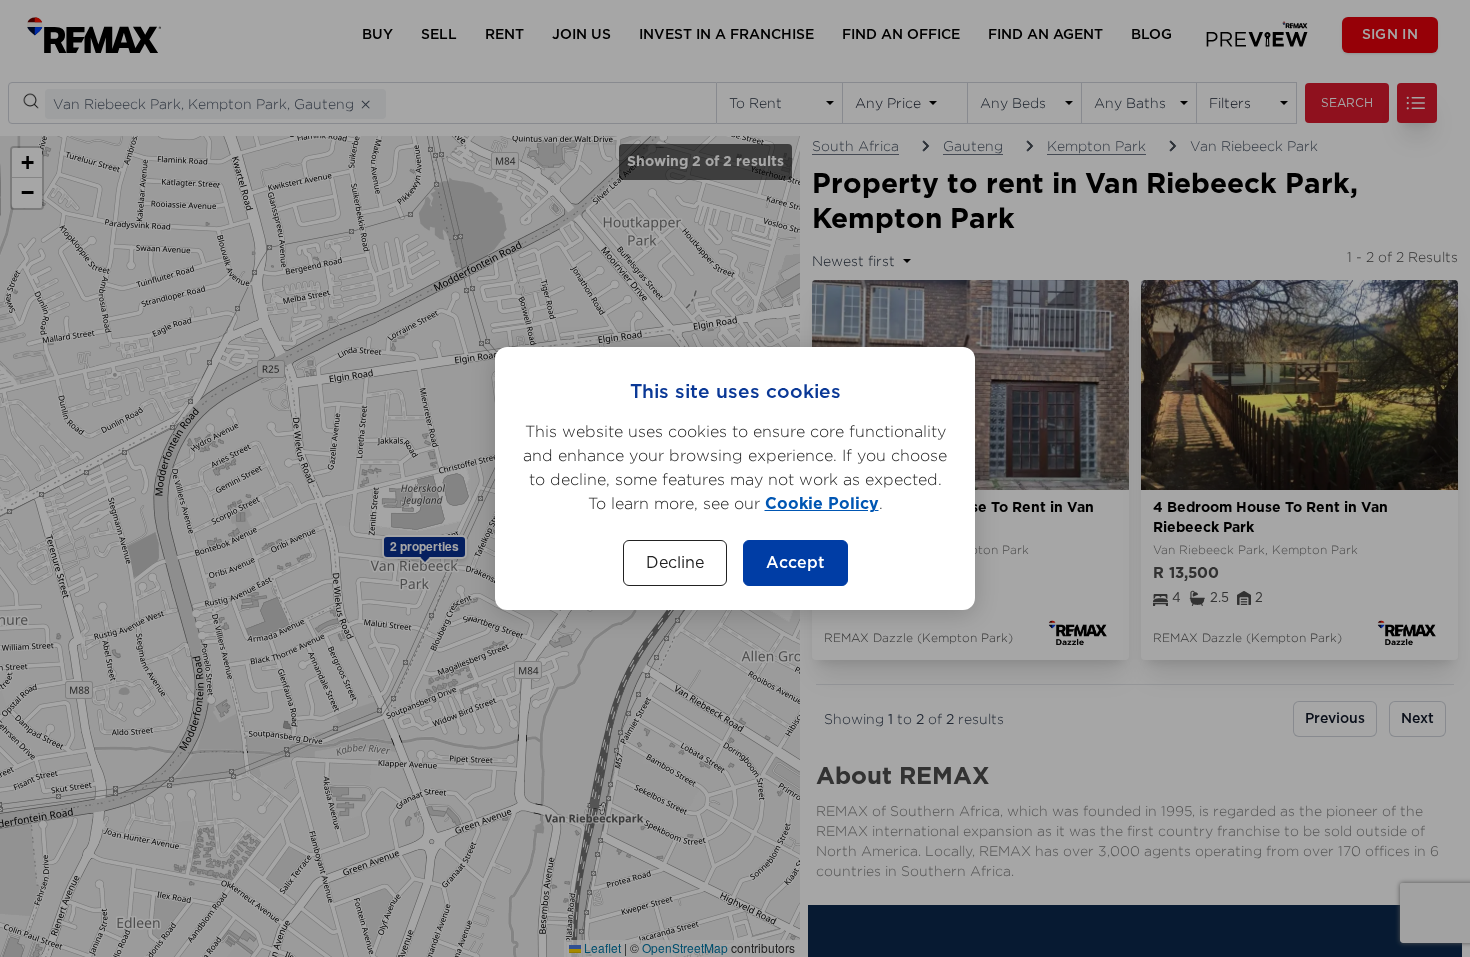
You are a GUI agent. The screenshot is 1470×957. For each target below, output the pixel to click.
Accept (795, 563)
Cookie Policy (822, 504)
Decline (675, 563)
